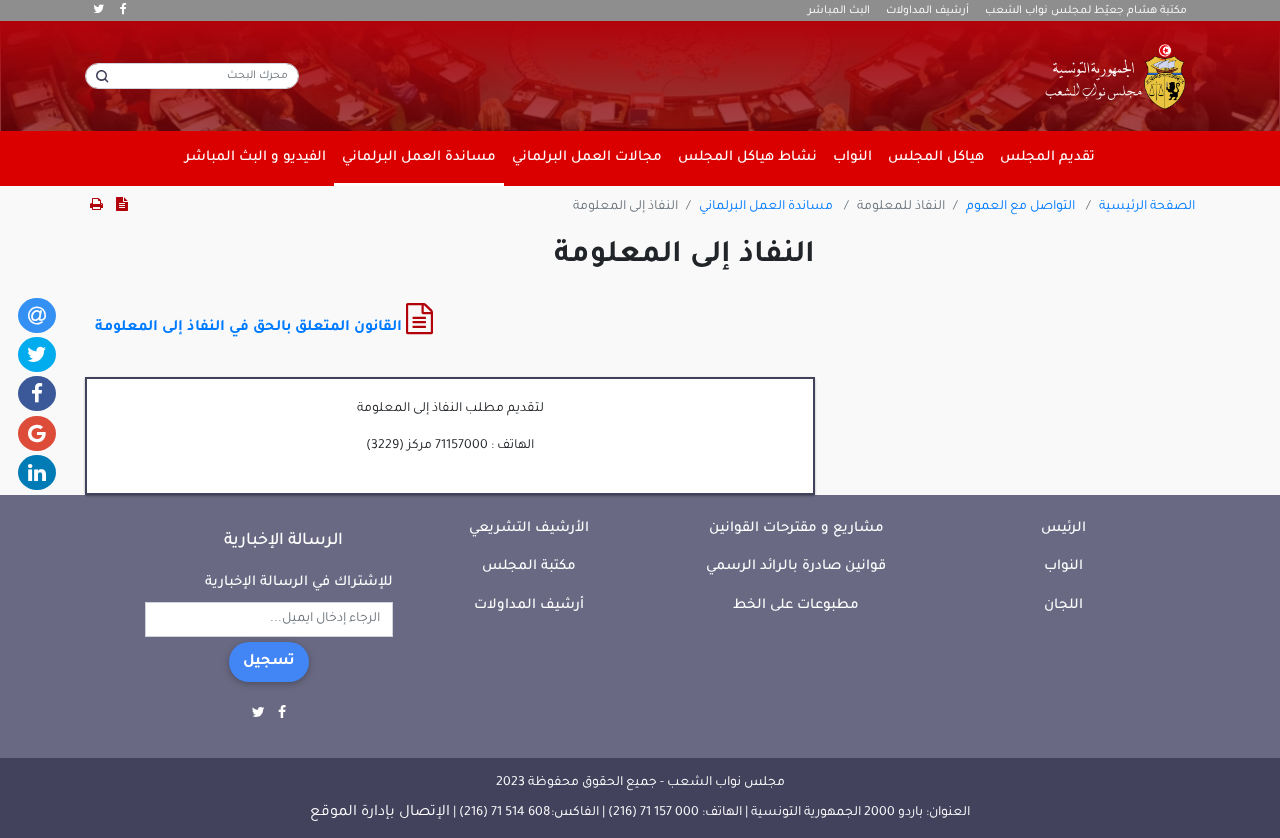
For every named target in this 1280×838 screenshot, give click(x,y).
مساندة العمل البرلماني (766, 207)
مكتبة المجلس (529, 566)
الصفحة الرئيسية (1147, 207)
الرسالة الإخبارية (283, 541)
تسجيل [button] (269, 662)
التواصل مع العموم (1020, 207)
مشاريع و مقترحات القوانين (796, 528)
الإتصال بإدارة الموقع (380, 813)
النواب (1063, 566)
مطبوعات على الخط (796, 605)
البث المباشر (839, 11)
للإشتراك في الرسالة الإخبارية (299, 582)
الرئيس (1063, 528)
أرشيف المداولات (927, 11)
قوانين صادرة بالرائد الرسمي (796, 566)
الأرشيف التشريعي (529, 528)
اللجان (1063, 605)
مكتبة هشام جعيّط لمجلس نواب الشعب (1086, 11)
